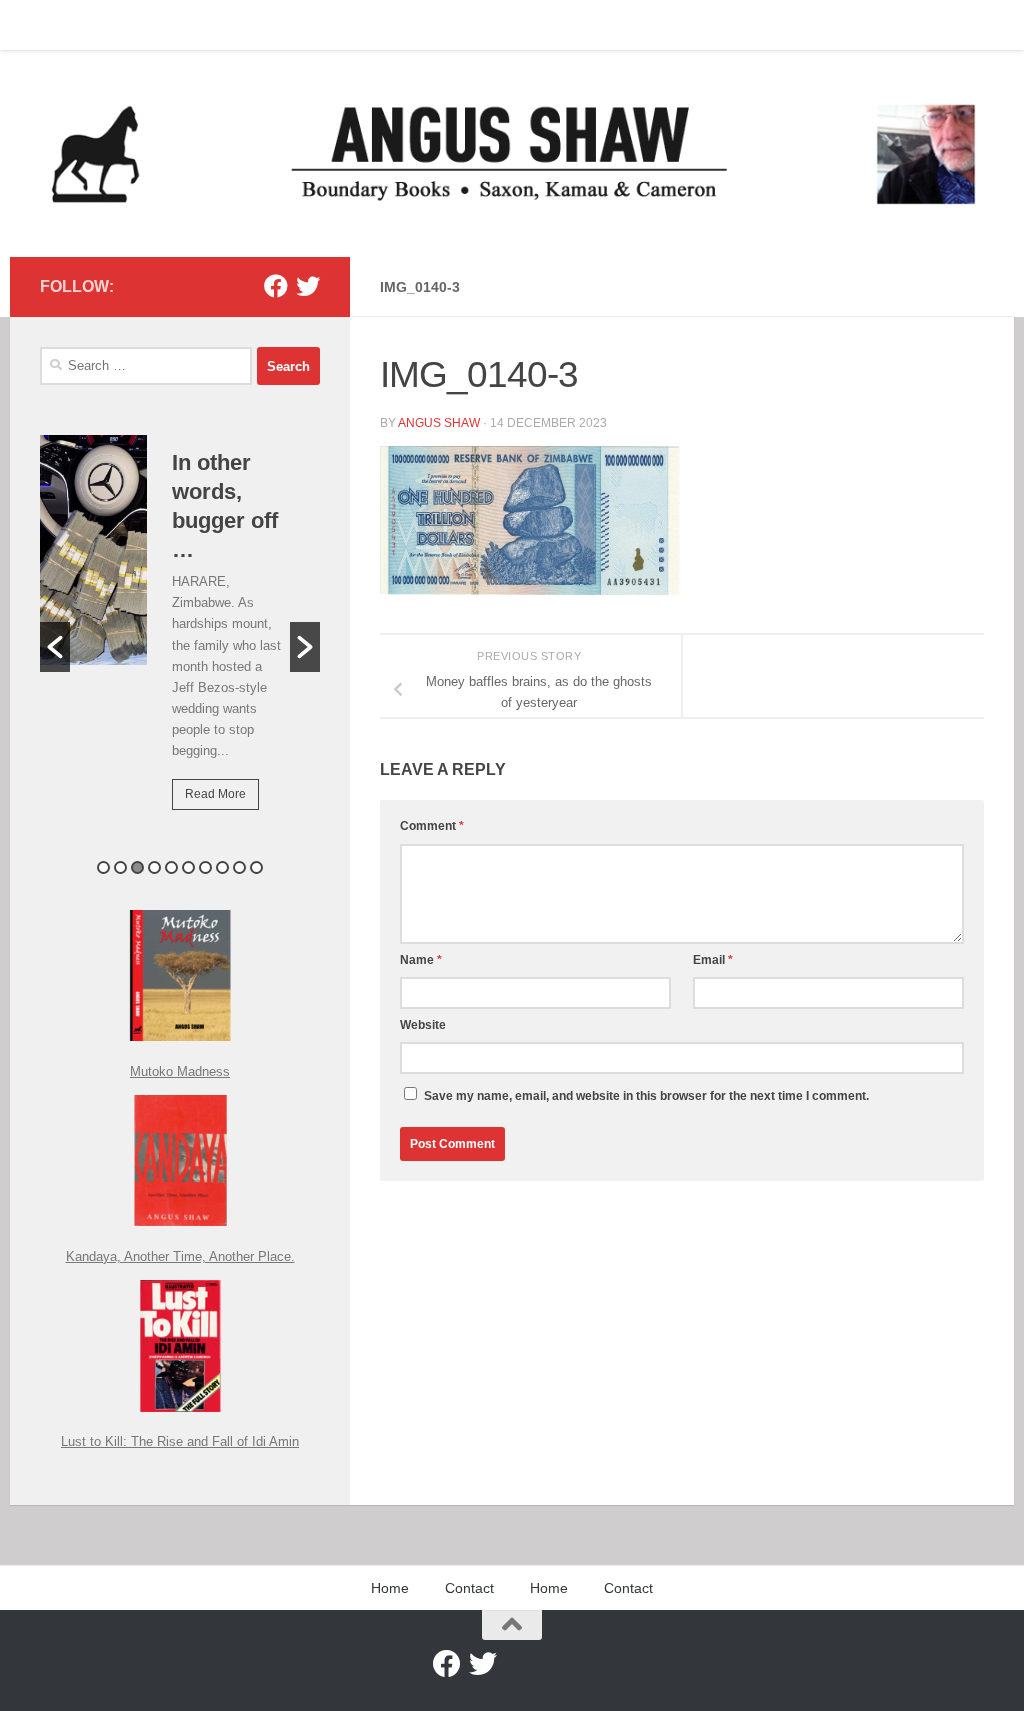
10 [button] (256, 867)
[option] (180, 636)
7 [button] (205, 867)
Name (421, 960)
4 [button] (154, 867)
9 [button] (239, 867)
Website (423, 1025)
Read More (215, 794)
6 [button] (188, 867)
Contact (114, 25)
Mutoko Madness (180, 1071)
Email (713, 960)
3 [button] (137, 867)
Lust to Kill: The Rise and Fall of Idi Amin (180, 1441)
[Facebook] (276, 286)
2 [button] (120, 867)
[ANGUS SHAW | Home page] (512, 153)
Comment (432, 826)
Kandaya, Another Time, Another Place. (180, 1256)
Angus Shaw (439, 423)
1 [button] (103, 867)
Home (43, 25)
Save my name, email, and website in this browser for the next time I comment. (646, 1096)
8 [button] (222, 867)
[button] (55, 647)
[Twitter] (308, 286)
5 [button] (171, 867)
